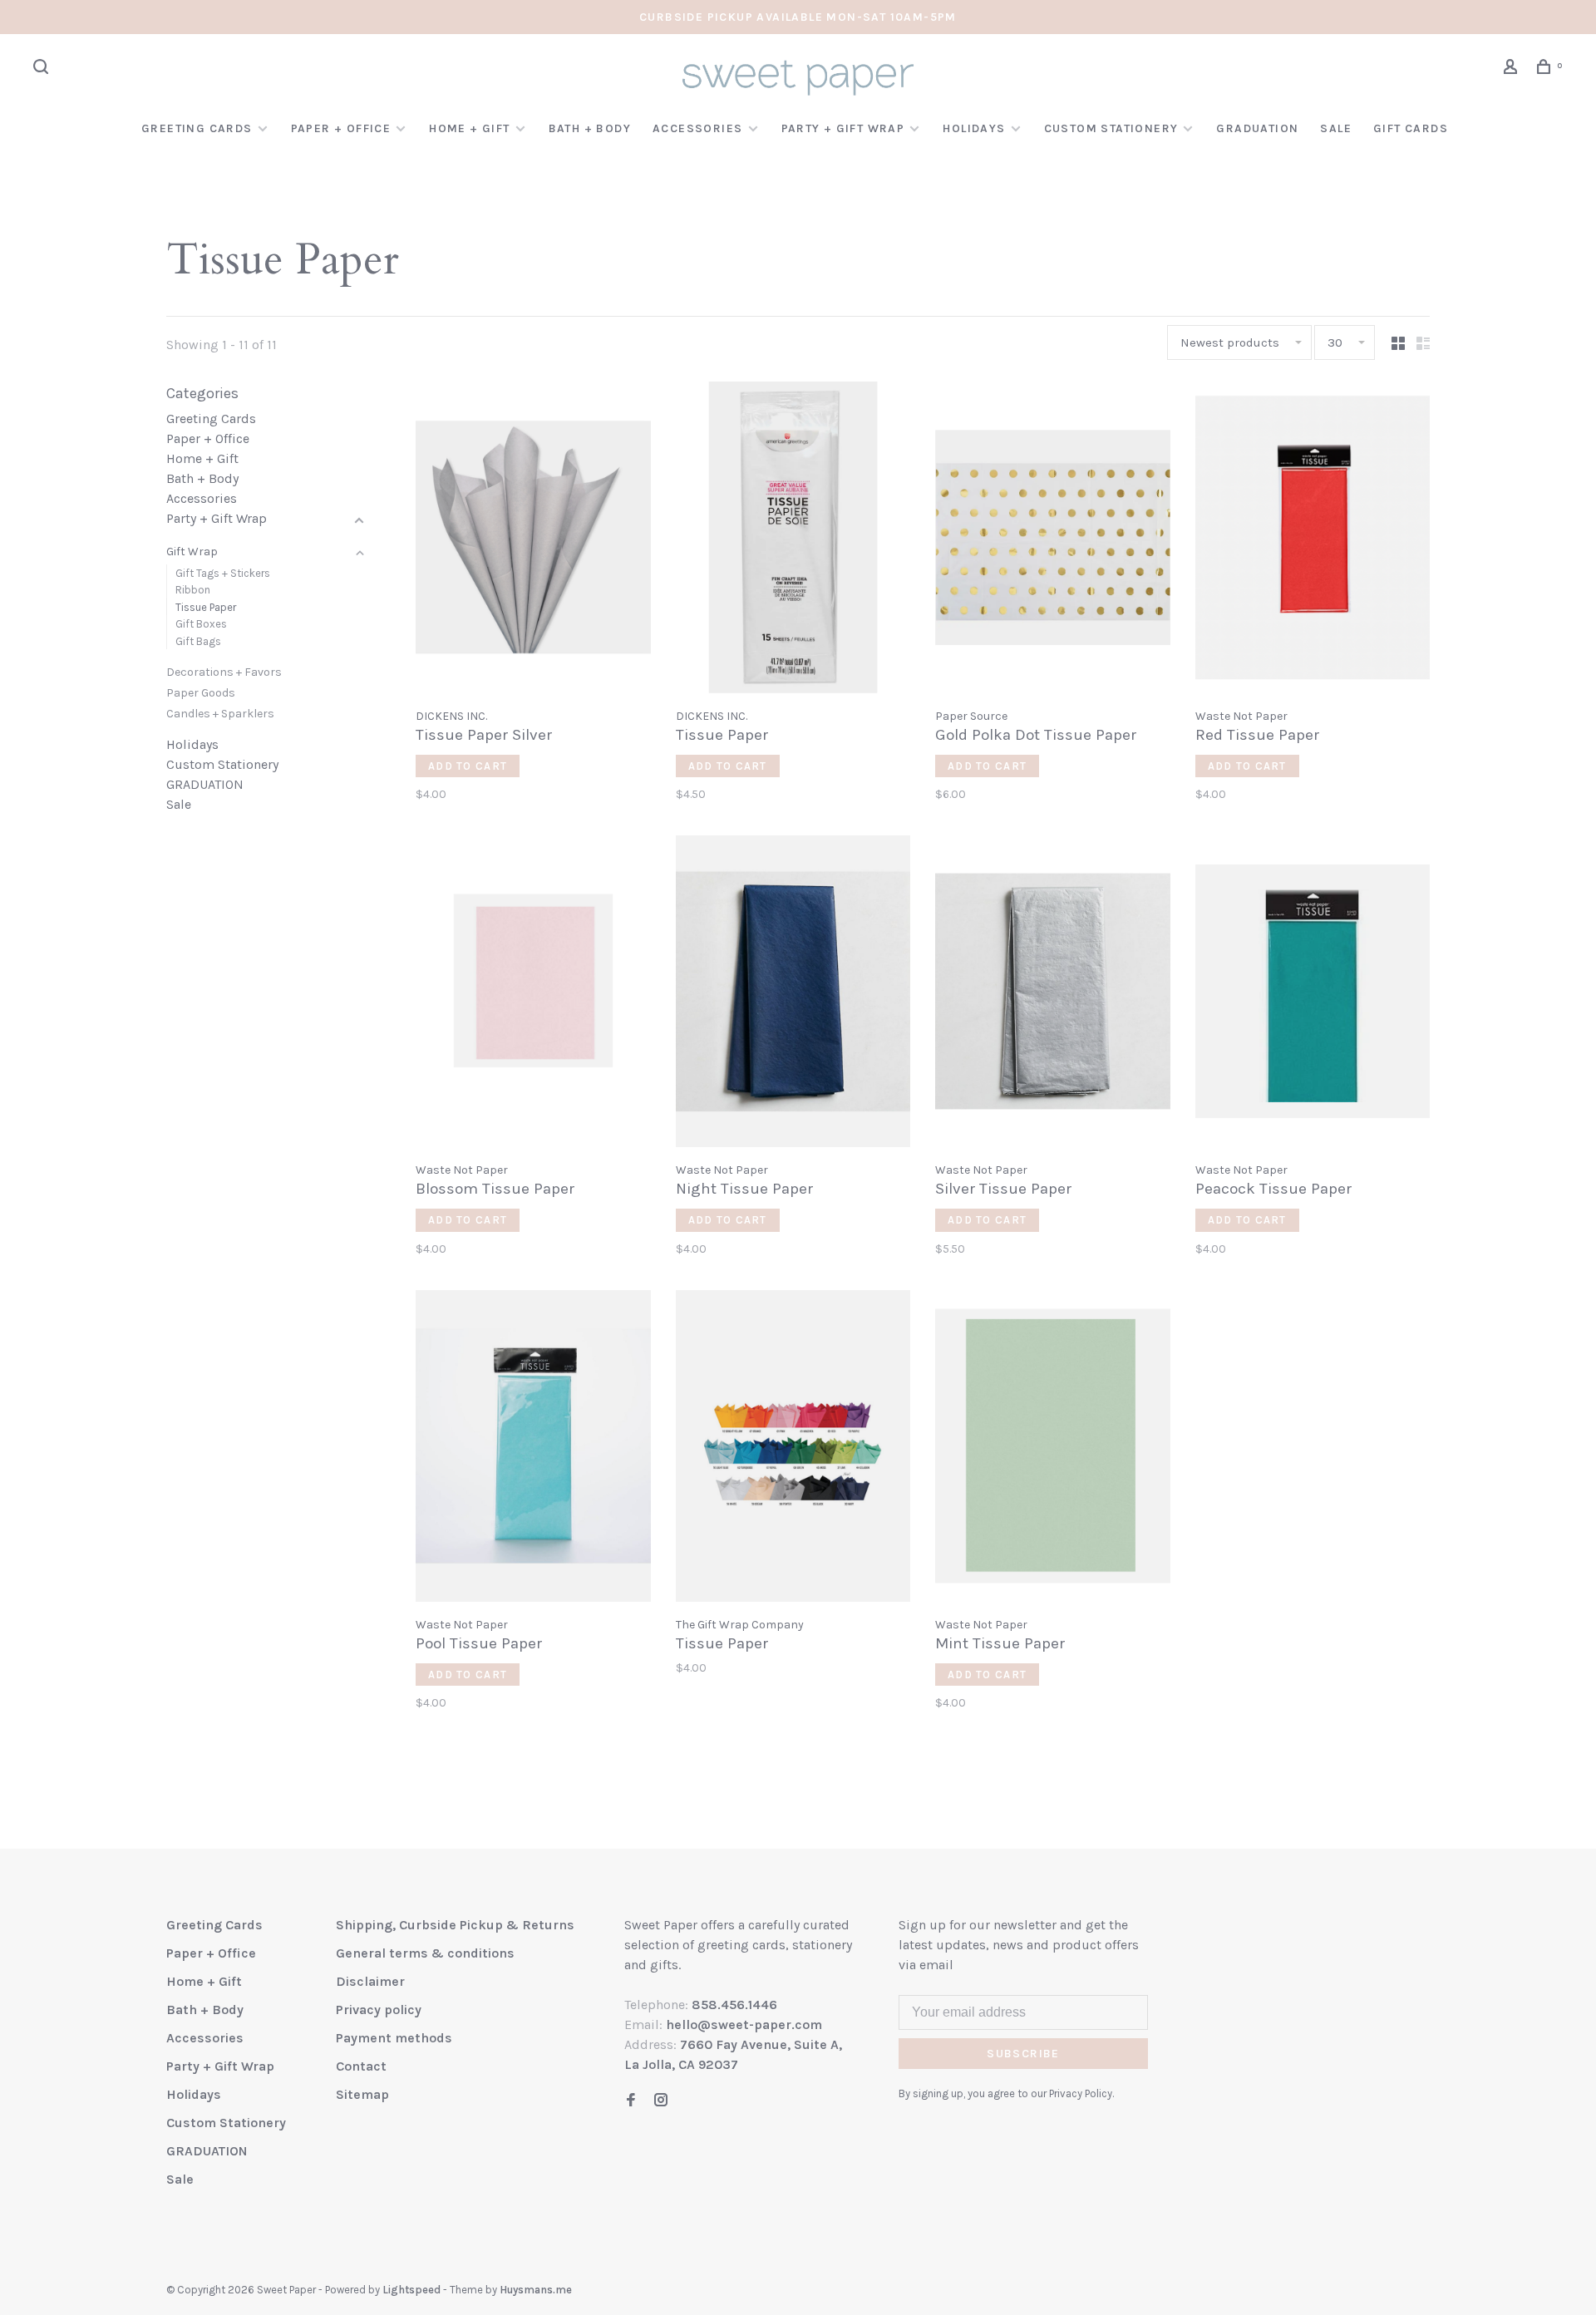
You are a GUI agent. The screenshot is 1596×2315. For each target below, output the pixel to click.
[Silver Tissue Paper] (1053, 994)
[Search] (43, 69)
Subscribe (1023, 2054)
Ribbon (193, 590)
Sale (1336, 128)
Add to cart (468, 766)
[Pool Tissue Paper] (533, 1449)
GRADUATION (1257, 128)
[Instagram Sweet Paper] (661, 2101)
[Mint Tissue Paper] (1053, 1449)
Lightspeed (411, 2290)
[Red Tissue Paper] (1313, 540)
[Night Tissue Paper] (793, 994)
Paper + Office (341, 128)
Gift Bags (198, 641)
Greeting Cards (197, 128)
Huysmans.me (536, 2290)
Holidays (974, 128)
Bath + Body (590, 128)
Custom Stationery (1111, 128)
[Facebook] (631, 2101)
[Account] (1513, 69)
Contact (361, 2066)
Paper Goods (201, 693)
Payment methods (394, 2038)
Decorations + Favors (224, 672)
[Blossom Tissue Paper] (533, 994)
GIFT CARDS (1411, 128)
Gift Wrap (192, 552)
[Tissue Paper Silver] (533, 540)
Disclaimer (370, 1981)
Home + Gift (469, 128)
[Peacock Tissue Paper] (1313, 994)
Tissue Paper (206, 607)
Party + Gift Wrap (843, 128)
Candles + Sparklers (220, 714)
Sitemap (362, 2094)
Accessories (697, 128)
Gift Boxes (201, 624)
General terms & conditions (425, 1953)
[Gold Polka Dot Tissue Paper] (1053, 540)
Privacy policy (379, 2010)
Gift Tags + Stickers (223, 573)
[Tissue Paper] (793, 540)
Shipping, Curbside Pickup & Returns (455, 1925)
